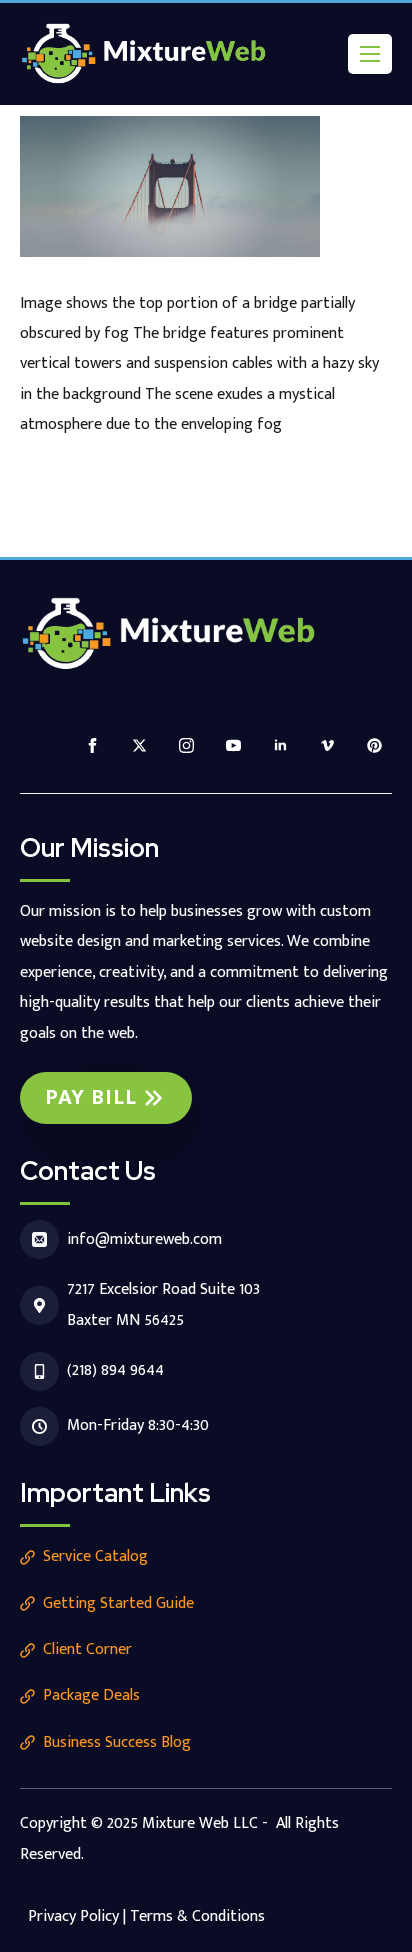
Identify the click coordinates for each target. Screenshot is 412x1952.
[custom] (374, 745)
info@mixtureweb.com (144, 1239)
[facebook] (92, 745)
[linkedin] (280, 745)
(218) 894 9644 (115, 1370)
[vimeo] (327, 745)
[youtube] (233, 745)
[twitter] (139, 745)
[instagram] (186, 745)
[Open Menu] (370, 54)
